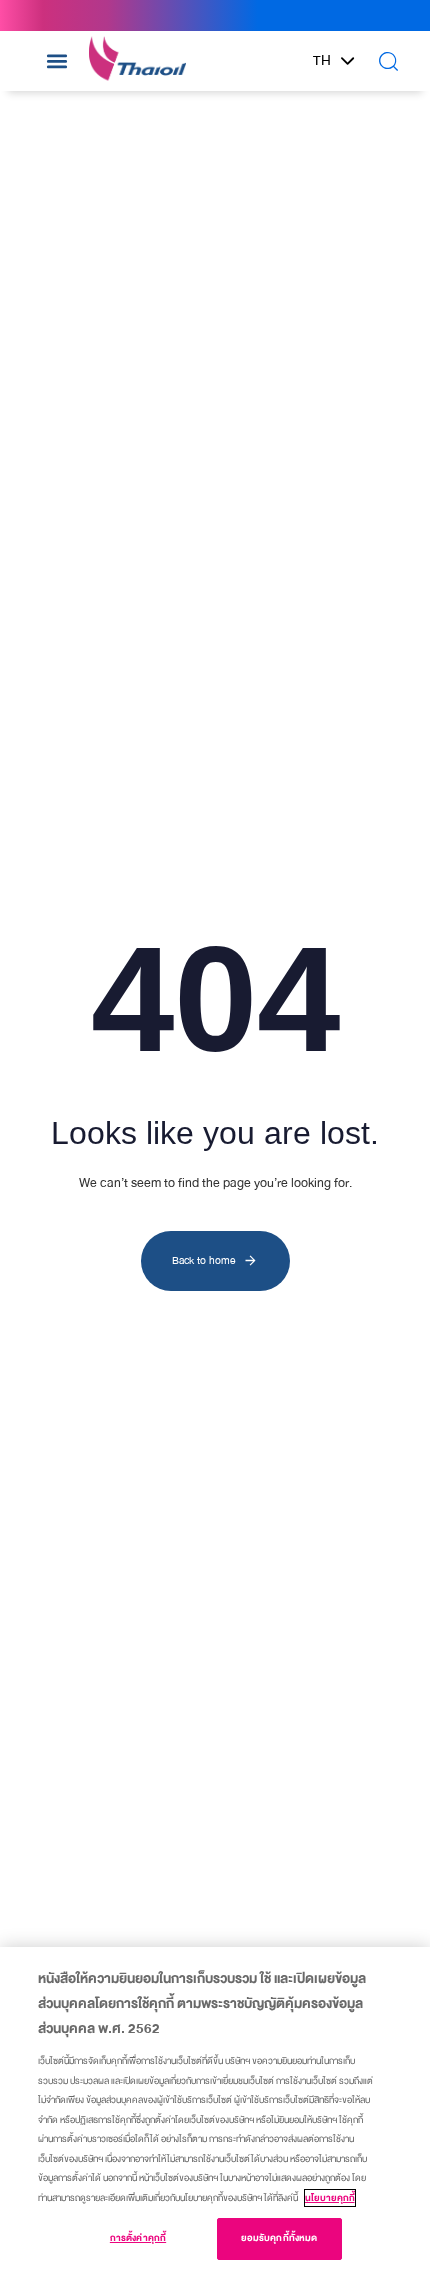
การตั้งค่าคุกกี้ (138, 2238)
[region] (215, 2111)
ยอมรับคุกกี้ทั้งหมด (279, 2238)
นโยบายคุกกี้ (330, 2198)
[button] (56, 60)
